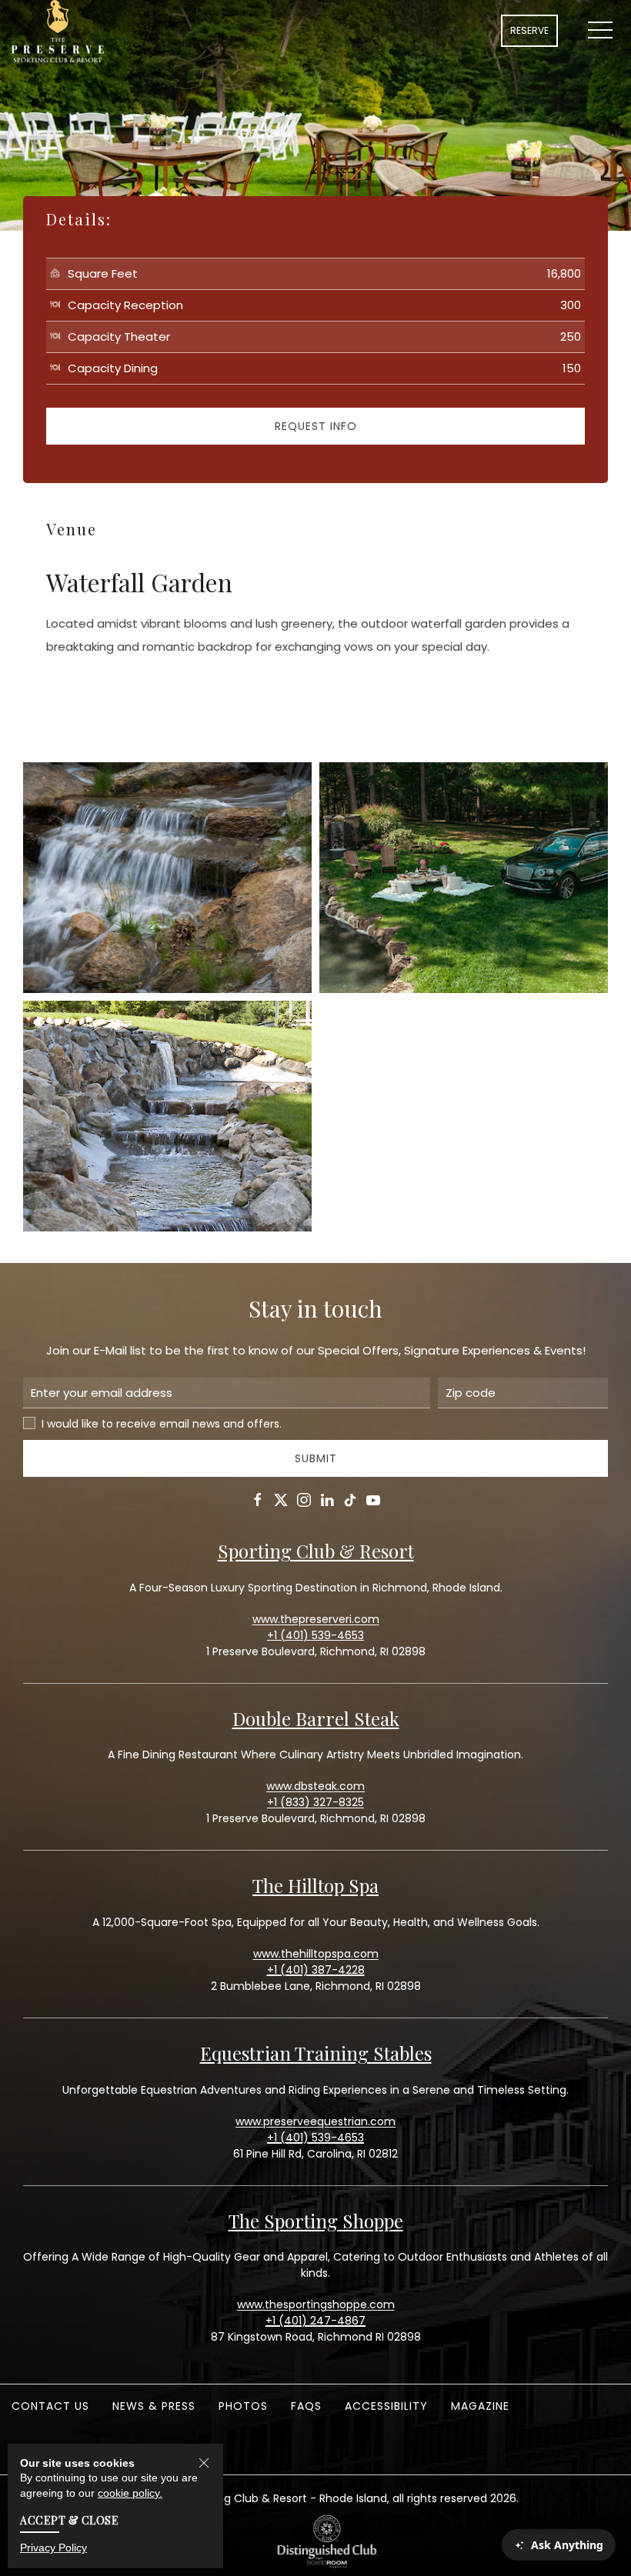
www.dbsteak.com (315, 1786)
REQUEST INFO (316, 426)
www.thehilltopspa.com (316, 1954)
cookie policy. (130, 2493)
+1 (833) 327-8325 (315, 1802)
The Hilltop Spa (315, 1885)
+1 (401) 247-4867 (315, 2321)
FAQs (306, 2406)
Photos (243, 2406)
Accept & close (69, 2520)
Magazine (480, 2406)
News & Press (154, 2406)
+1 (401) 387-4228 (316, 1970)
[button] (600, 31)
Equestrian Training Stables (316, 2053)
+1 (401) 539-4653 (315, 2138)
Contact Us (50, 2406)
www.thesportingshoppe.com (316, 2304)
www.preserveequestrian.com (315, 2121)
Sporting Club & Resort (316, 1551)
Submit (316, 1458)
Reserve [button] (529, 30)
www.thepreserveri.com (316, 1619)
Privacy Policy (53, 2548)
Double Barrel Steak (316, 1718)
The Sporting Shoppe (316, 2221)
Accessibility (386, 2406)
